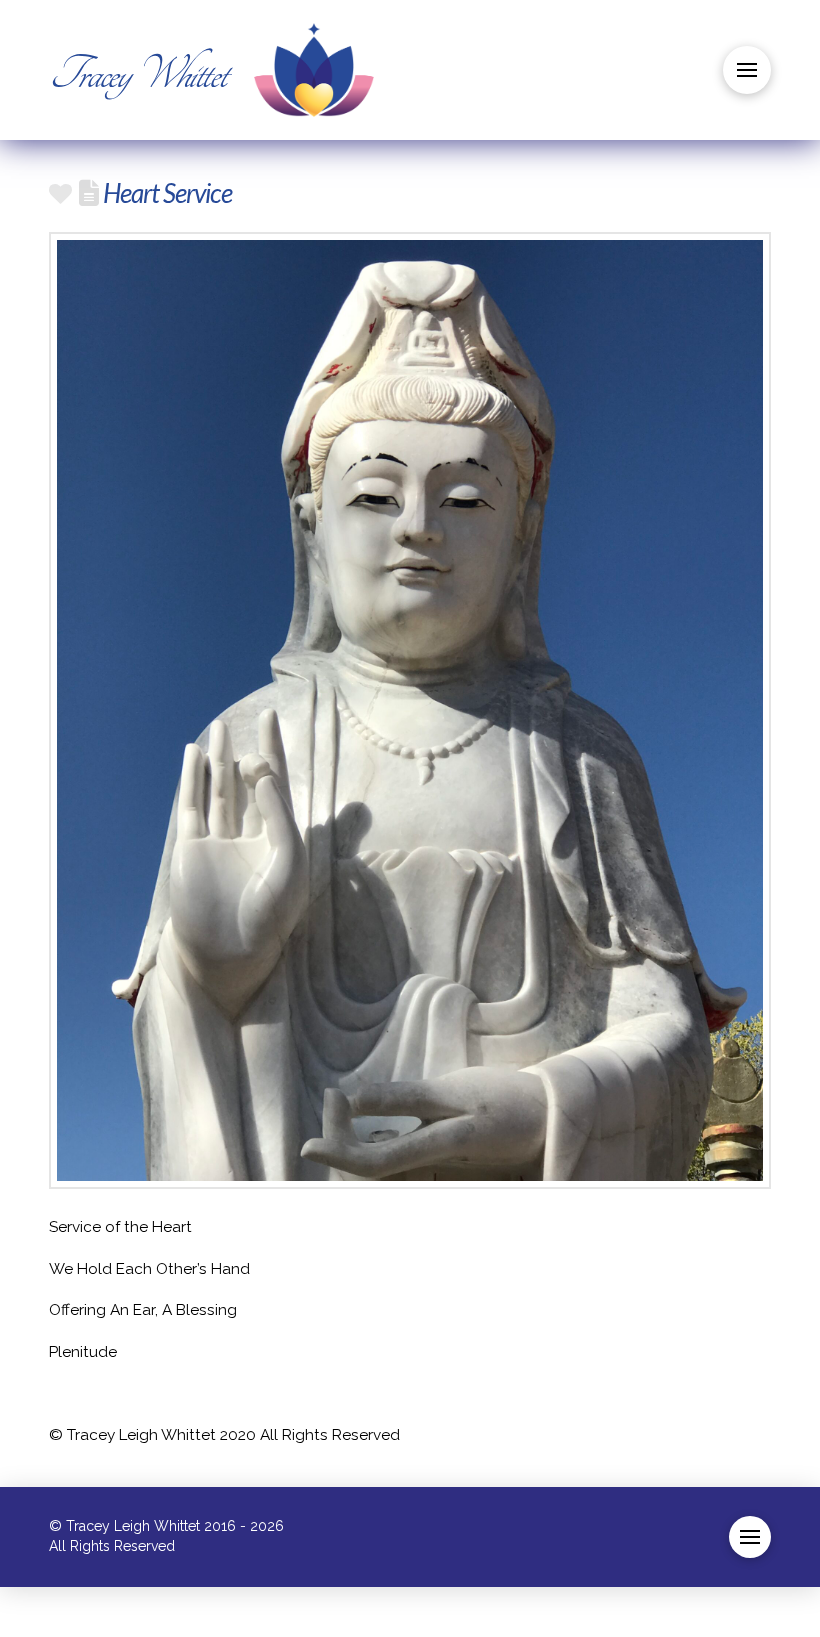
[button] (747, 70)
